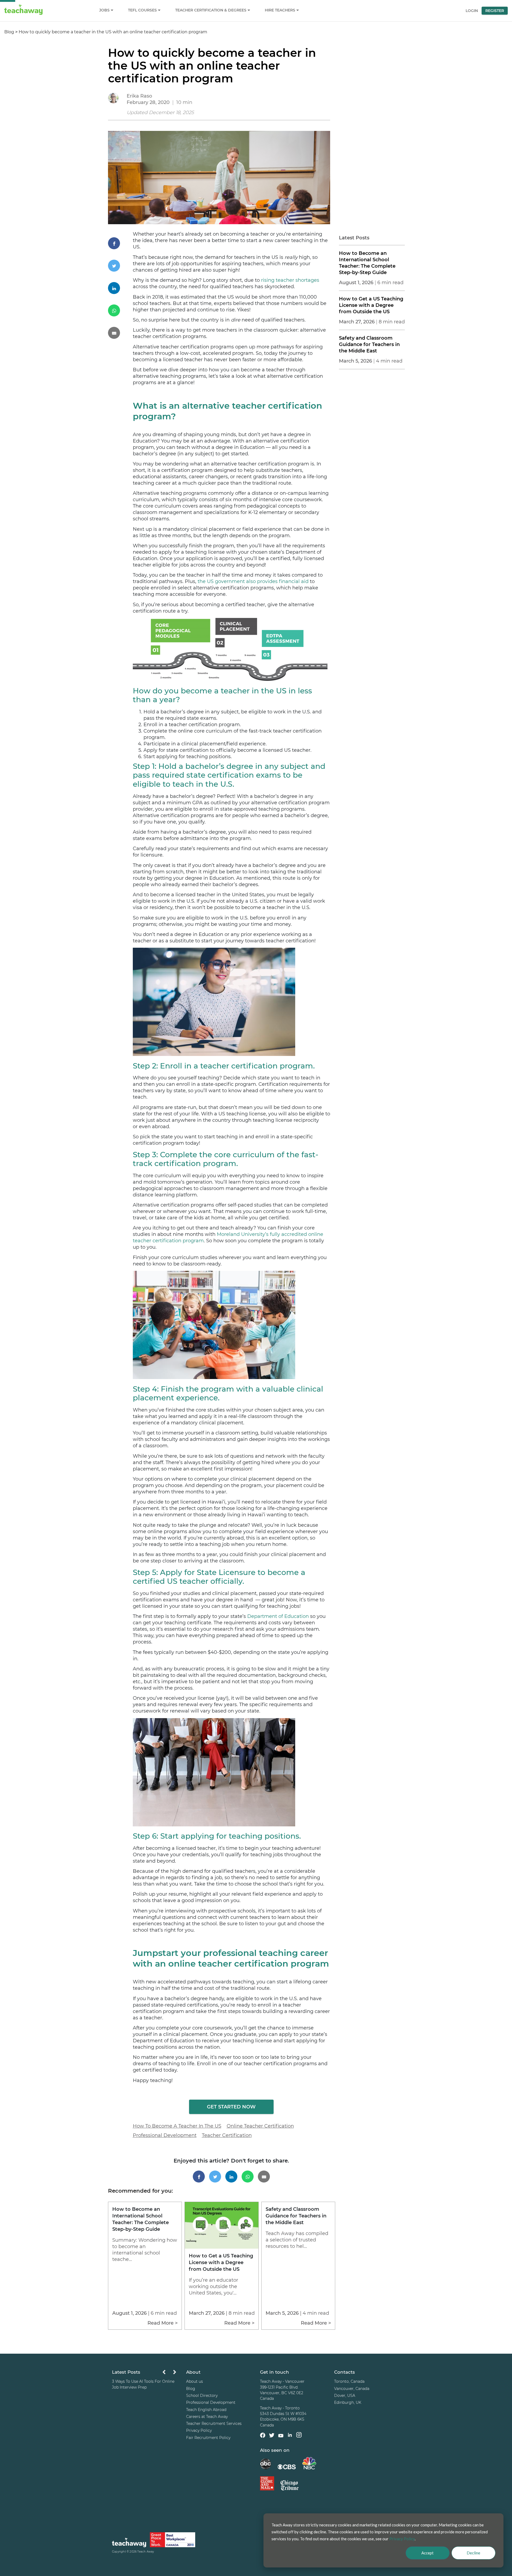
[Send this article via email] (120, 333)
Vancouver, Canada (352, 2389)
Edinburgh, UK (348, 2402)
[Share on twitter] (120, 266)
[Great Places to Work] (173, 2541)
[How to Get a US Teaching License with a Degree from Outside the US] (221, 2247)
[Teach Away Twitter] (272, 2436)
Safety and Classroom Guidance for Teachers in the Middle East (369, 344)
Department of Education (278, 1616)
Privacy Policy (199, 2431)
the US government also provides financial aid (253, 581)
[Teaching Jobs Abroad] (129, 2544)
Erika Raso (139, 96)
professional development (165, 2135)
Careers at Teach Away (207, 2417)
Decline (473, 2553)
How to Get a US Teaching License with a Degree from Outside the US (371, 305)
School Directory (202, 2396)
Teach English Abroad (206, 2410)
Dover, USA (345, 2396)
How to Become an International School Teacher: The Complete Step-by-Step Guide (367, 263)
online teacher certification (260, 2126)
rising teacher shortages (290, 280)
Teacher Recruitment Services (214, 2424)
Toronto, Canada (349, 2382)
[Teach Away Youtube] (281, 2437)
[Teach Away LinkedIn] (290, 2436)
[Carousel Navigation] (169, 2374)
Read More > (163, 2323)
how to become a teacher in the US (177, 2126)
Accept (427, 2553)
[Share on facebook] (120, 243)
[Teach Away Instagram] (299, 2436)
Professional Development (211, 2402)
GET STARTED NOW (231, 2107)
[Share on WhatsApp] (120, 310)
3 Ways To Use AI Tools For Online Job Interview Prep (143, 2384)
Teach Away (146, 2552)
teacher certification (227, 2135)
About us (195, 2382)
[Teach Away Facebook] (263, 2436)
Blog (9, 32)
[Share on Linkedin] (120, 288)
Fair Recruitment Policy (208, 2438)
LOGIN (472, 11)
